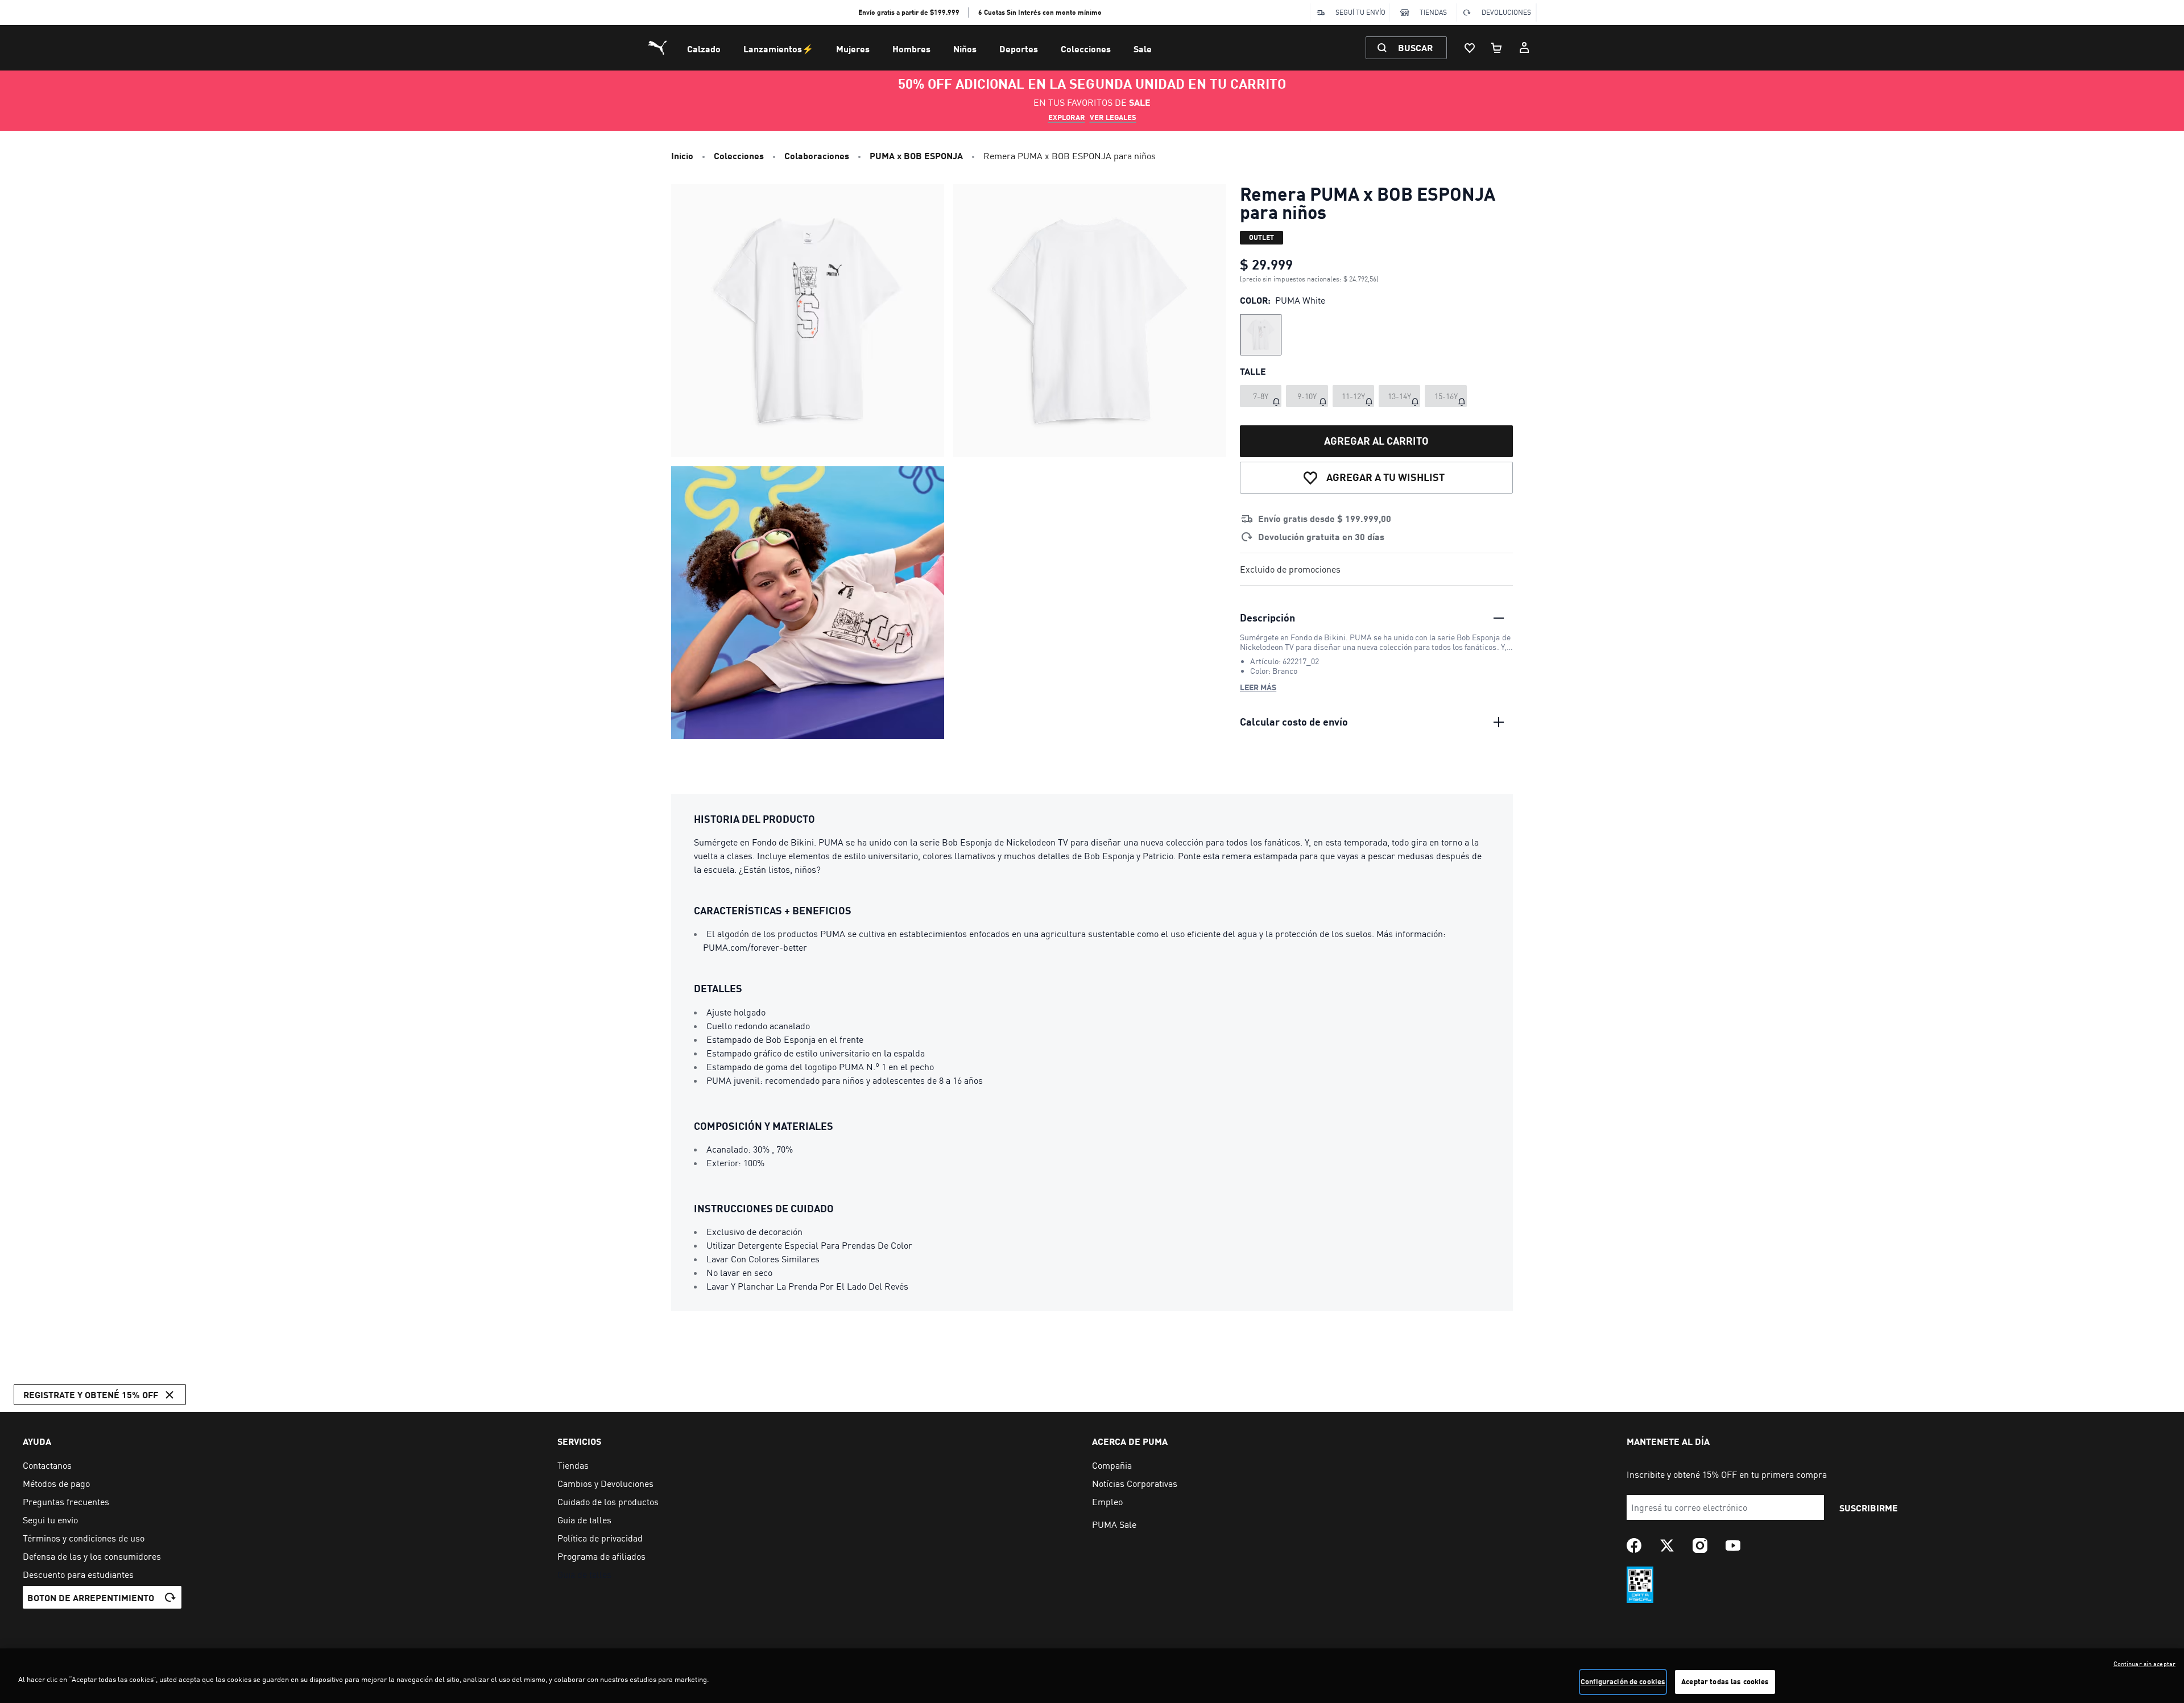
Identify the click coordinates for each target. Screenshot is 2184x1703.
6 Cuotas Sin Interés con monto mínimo (1040, 12)
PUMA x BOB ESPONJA (916, 156)
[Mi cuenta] (1524, 48)
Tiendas (1433, 12)
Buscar (1415, 47)
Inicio (682, 156)
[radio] (1261, 335)
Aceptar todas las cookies (1725, 1681)
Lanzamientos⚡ (778, 49)
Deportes (1019, 49)
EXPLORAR (1067, 117)
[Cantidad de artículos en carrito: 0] (1497, 48)
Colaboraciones (817, 156)
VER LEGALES (1113, 117)
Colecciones (1086, 49)
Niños (965, 49)
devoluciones (1506, 12)
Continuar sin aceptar (2144, 1664)
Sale (1143, 49)
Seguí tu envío (1360, 12)
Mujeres (853, 49)
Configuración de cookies (1623, 1681)
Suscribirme (1869, 1508)
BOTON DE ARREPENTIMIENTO (91, 1598)
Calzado (704, 49)
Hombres (911, 49)
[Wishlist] (1470, 48)
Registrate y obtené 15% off (91, 1395)
